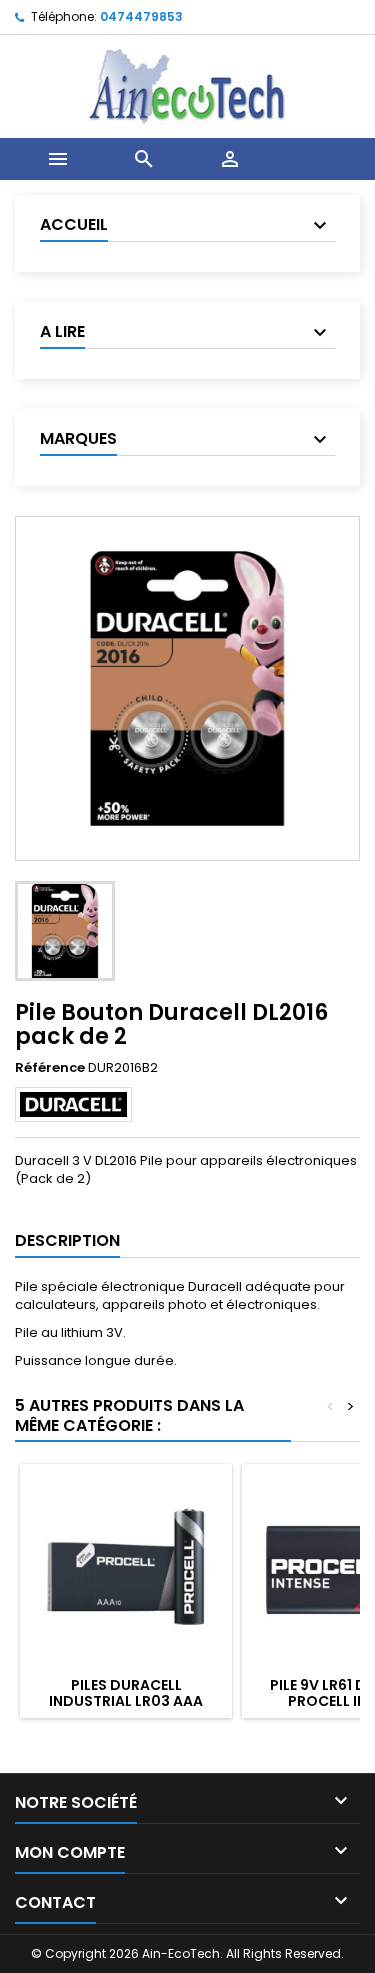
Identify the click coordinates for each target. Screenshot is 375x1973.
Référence (50, 1068)
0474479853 (141, 16)
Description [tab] (67, 1240)
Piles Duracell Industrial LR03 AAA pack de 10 (126, 1701)
